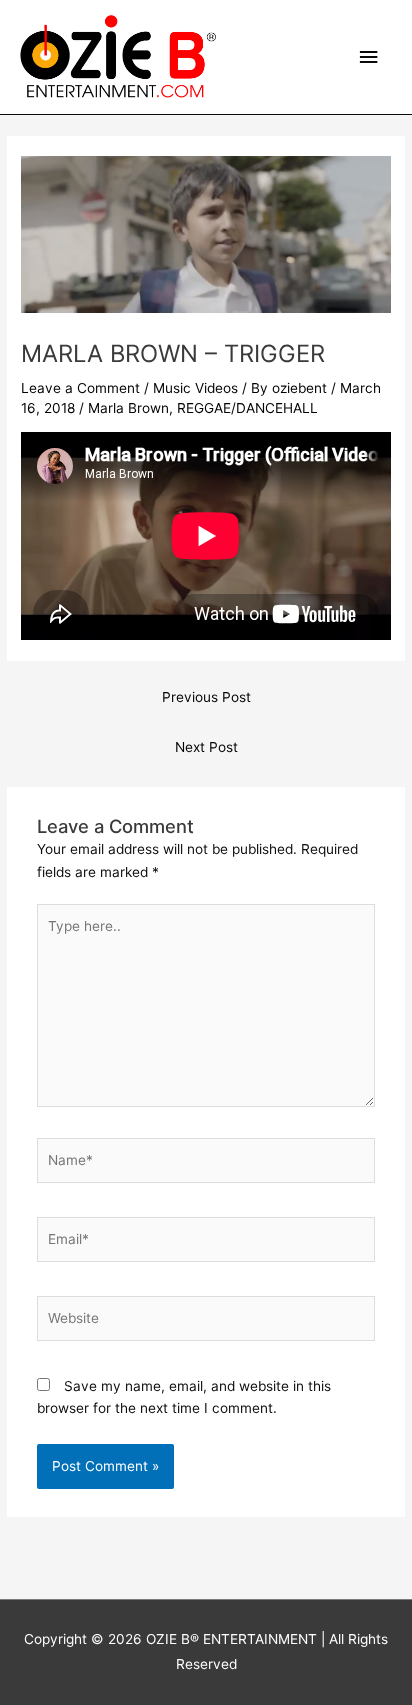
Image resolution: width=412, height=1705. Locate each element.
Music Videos (195, 388)
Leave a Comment (80, 388)
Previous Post (206, 697)
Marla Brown (128, 408)
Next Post (206, 747)
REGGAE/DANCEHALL (247, 408)
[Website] (206, 1322)
